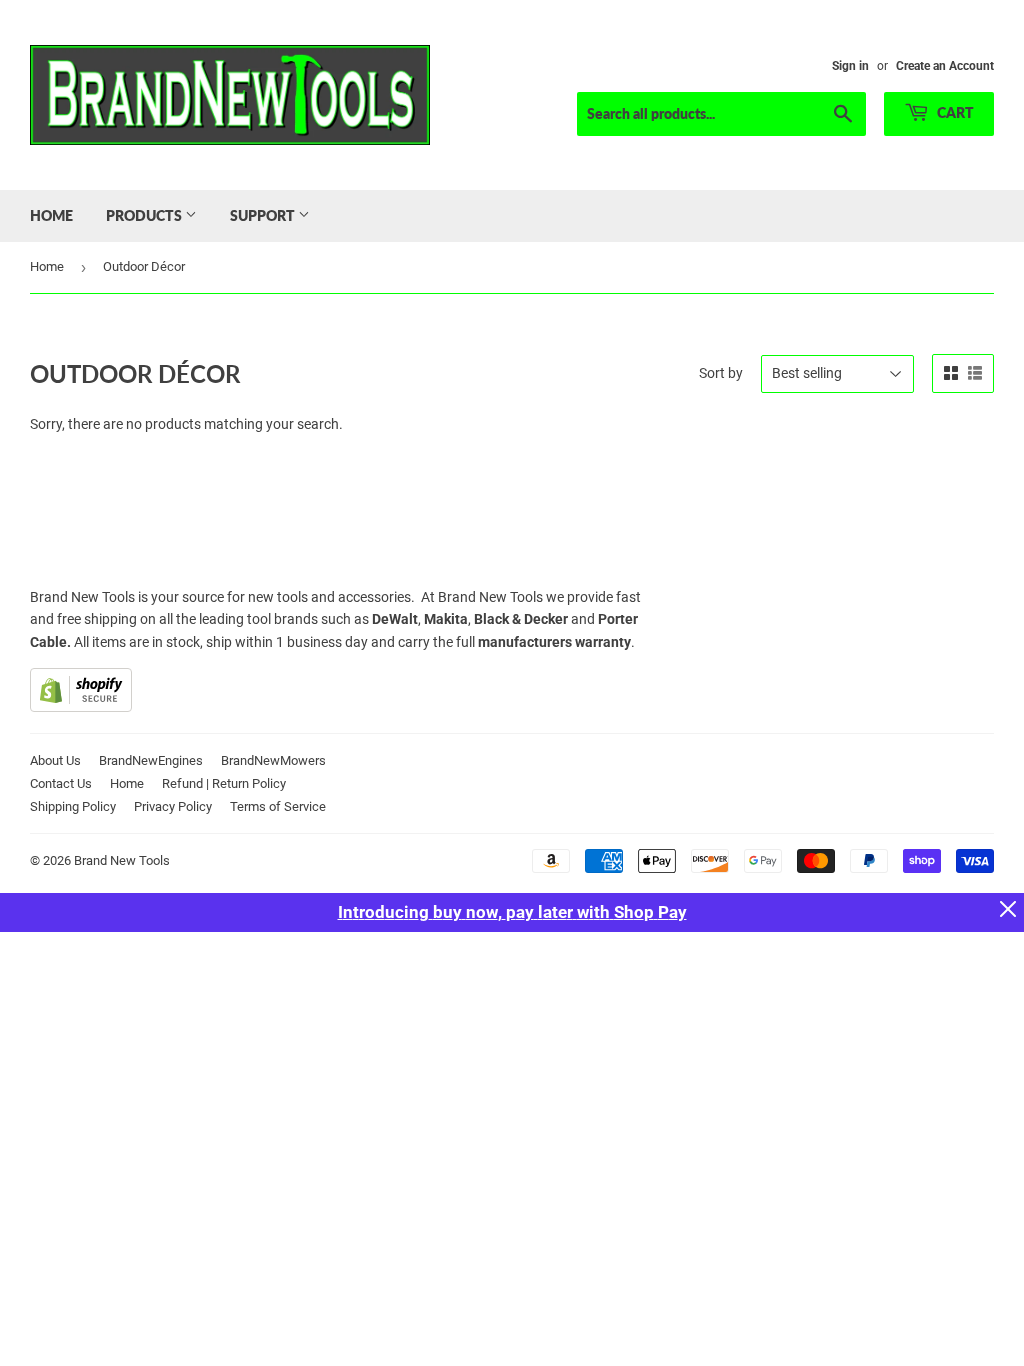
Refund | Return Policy (224, 783)
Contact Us (61, 783)
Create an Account (945, 66)
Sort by (721, 373)
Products (145, 215)
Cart (954, 112)
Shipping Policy (73, 806)
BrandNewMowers (273, 760)
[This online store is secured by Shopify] (81, 707)
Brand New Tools (122, 860)
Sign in (850, 66)
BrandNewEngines (151, 760)
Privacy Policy (173, 806)
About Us (55, 760)
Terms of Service (278, 806)
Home (51, 215)
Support (264, 215)
